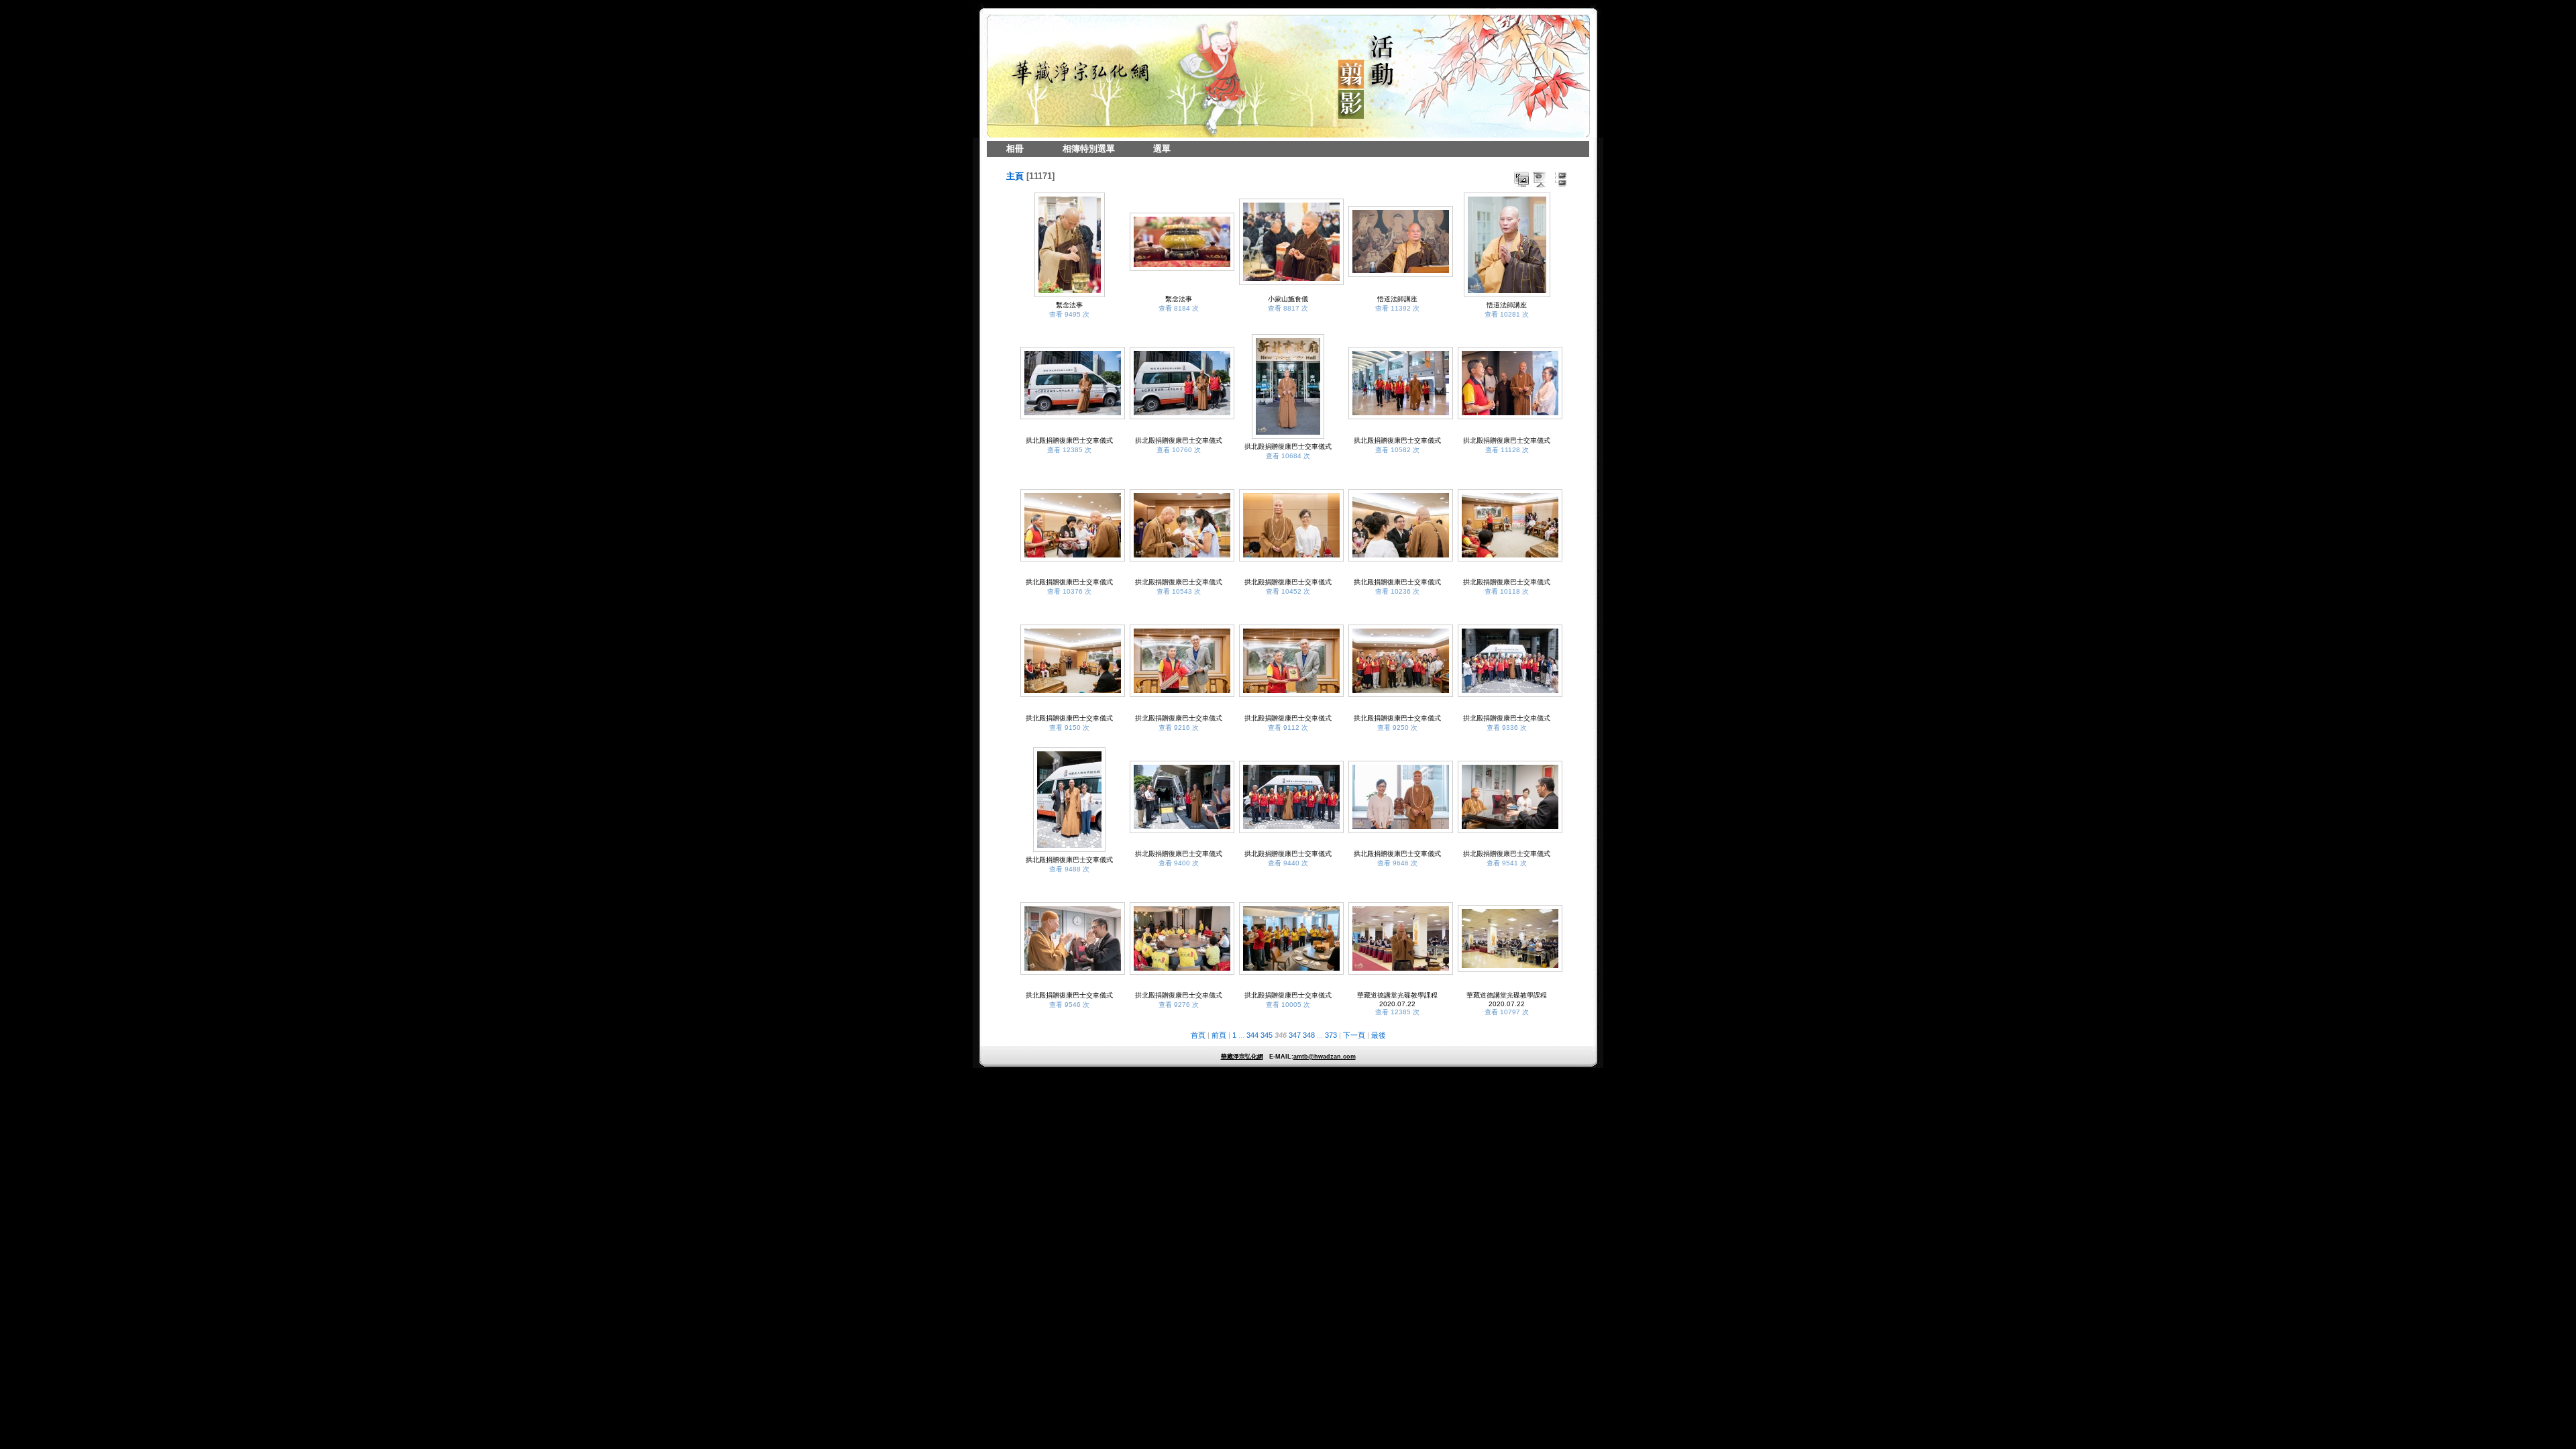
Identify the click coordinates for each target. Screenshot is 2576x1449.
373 (1331, 1035)
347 (1295, 1035)
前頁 (1219, 1035)
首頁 (1198, 1035)
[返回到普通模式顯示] (1560, 179)
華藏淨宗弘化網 (1242, 1057)
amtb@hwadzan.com (1325, 1057)
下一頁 (1354, 1035)
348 (1309, 1035)
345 (1267, 1035)
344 (1252, 1035)
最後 (1379, 1035)
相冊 (1015, 149)
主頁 (1015, 176)
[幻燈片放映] (1541, 179)
